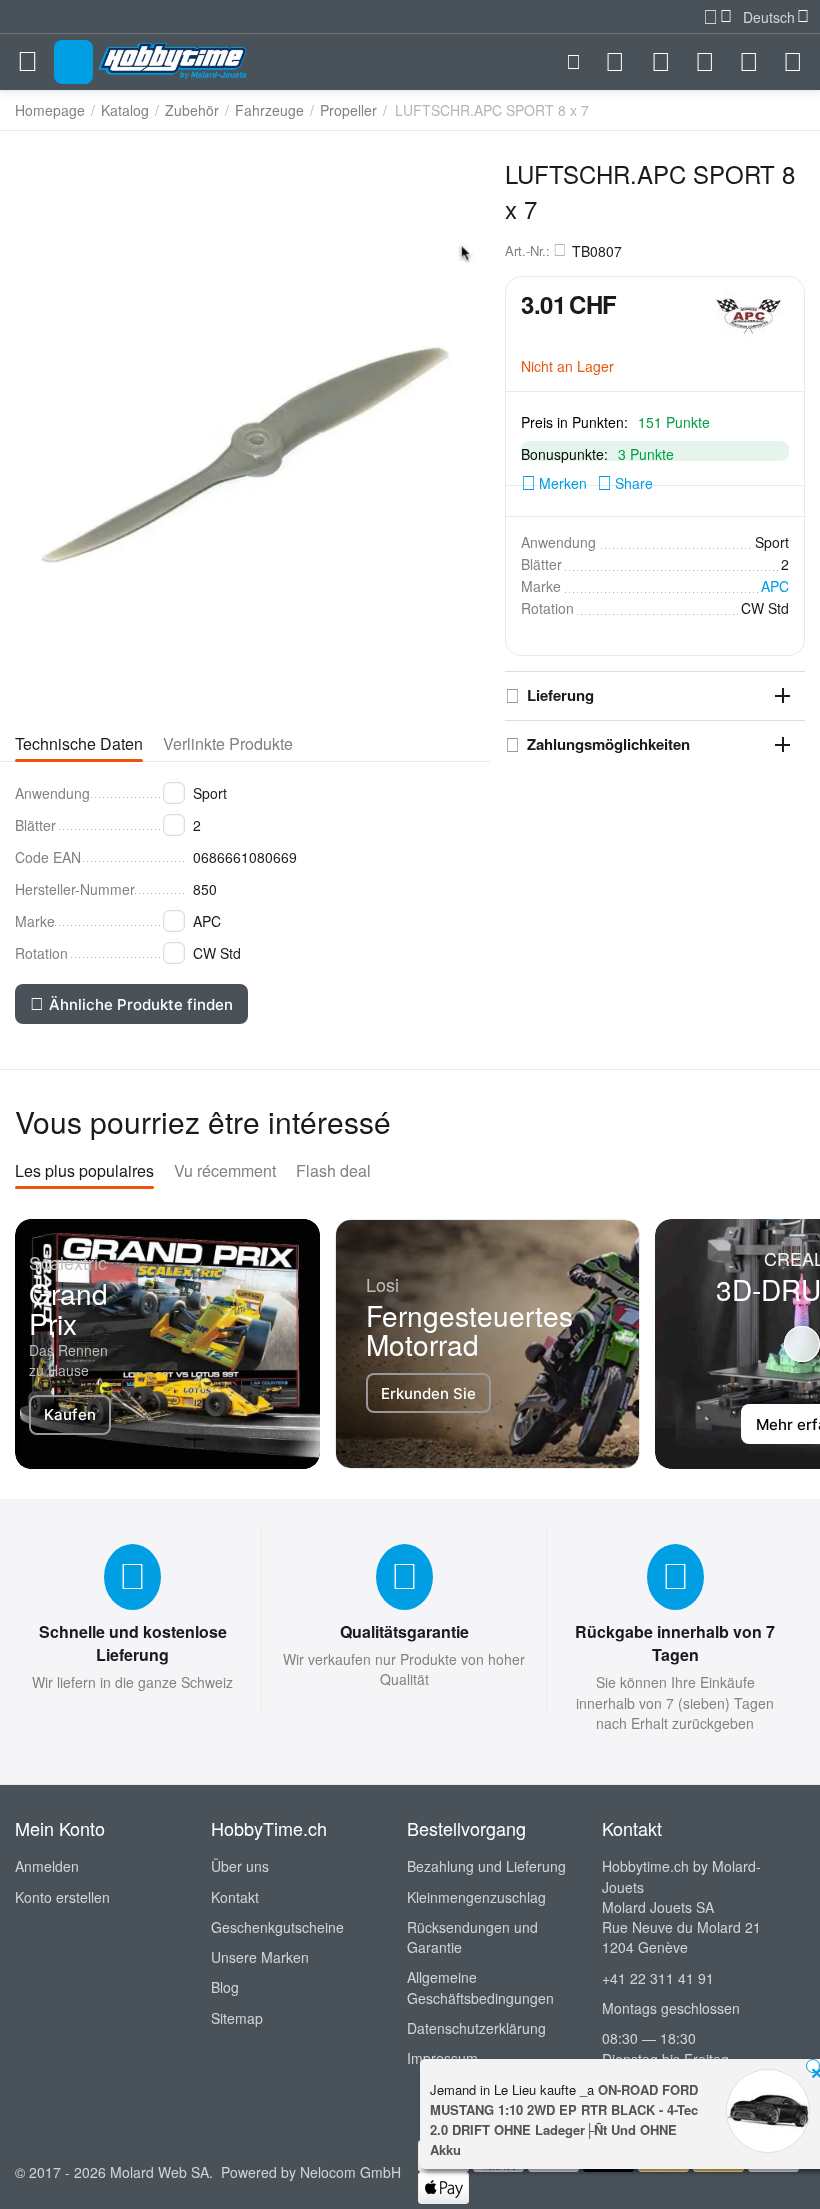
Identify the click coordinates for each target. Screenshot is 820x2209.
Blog (225, 1987)
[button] (625, 483)
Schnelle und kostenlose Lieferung (133, 1643)
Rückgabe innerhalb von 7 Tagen (675, 1643)
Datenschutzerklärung (476, 2028)
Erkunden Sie (428, 1393)
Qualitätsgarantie (404, 1631)
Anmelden (47, 1866)
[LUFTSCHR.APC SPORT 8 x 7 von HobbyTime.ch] (245, 426)
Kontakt (235, 1897)
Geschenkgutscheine (277, 1927)
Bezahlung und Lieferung (486, 1866)
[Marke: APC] (749, 314)
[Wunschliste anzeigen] (705, 62)
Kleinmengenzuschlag (476, 1897)
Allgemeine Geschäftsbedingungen (480, 1987)
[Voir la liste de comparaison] (661, 62)
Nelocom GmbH (350, 2172)
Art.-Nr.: (527, 251)
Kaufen (70, 1414)
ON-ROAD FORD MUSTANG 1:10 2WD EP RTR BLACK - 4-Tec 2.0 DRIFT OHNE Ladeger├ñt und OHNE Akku (564, 2119)
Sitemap (237, 2018)
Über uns (240, 1866)
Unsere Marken (260, 1957)
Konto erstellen (62, 1897)
